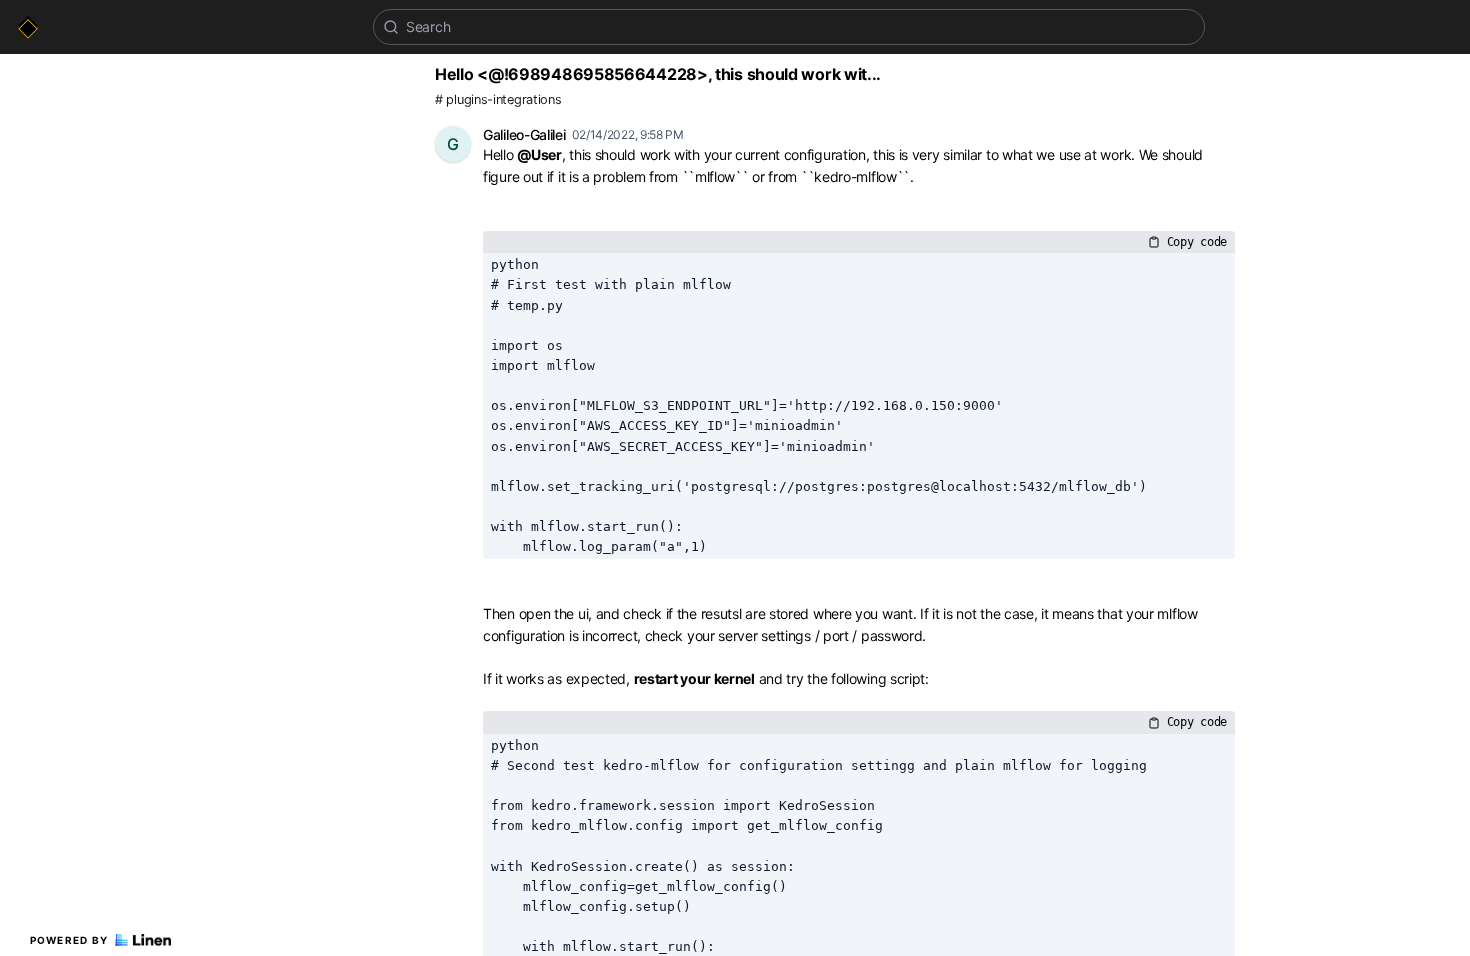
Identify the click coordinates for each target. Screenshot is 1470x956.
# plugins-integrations (498, 99)
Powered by (69, 940)
